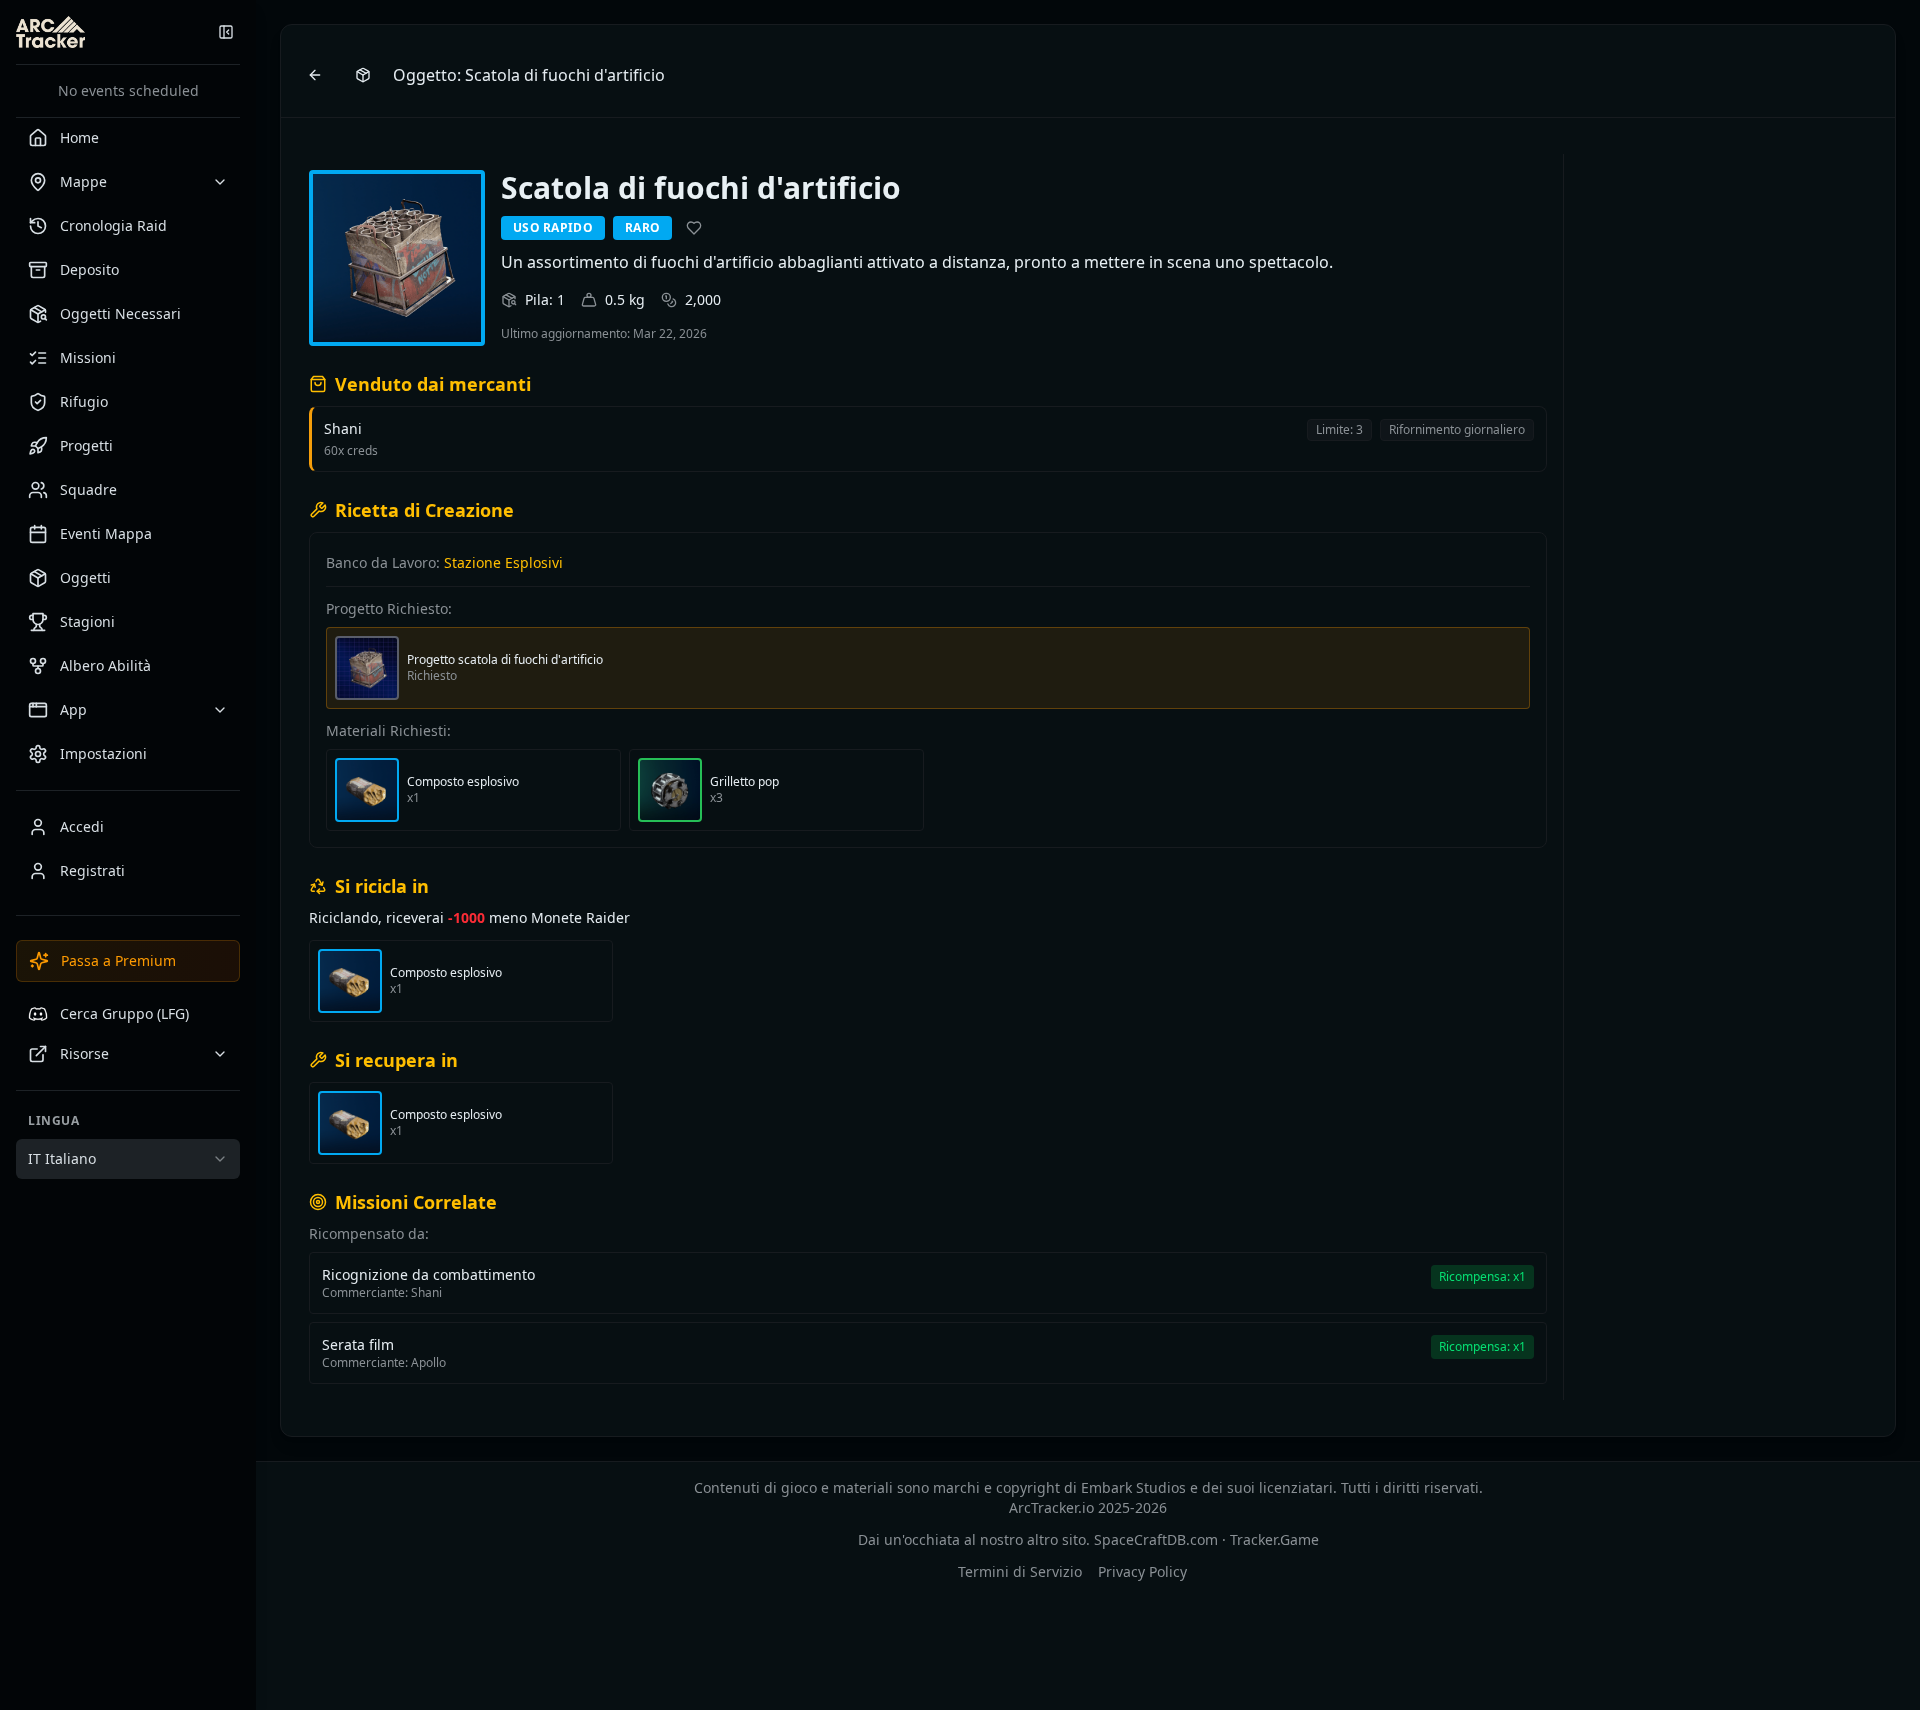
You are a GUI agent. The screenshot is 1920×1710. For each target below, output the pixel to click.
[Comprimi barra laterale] (226, 32)
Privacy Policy (1142, 1571)
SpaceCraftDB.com (1156, 1539)
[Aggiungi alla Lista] (694, 228)
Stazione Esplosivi (503, 562)
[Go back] (315, 75)
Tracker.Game (1274, 1539)
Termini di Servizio (1020, 1571)
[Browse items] (363, 75)
